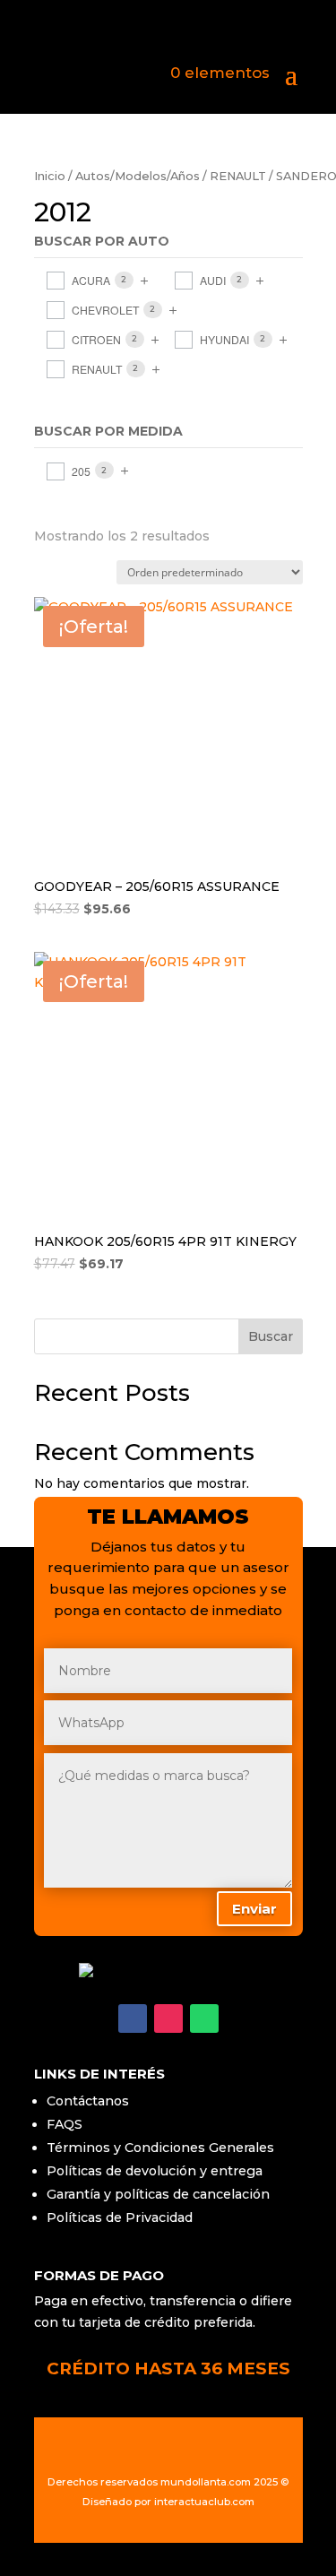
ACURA (91, 280)
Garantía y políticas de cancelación (158, 2194)
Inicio (50, 176)
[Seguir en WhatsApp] (204, 2018)
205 (81, 471)
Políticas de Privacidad (120, 2217)
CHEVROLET (105, 310)
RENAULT (238, 176)
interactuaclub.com (204, 2502)
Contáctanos (88, 2101)
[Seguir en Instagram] (168, 2018)
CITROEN (96, 339)
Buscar (271, 1336)
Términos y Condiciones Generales (160, 2148)
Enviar (254, 1909)
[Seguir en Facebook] (133, 2018)
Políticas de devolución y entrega (155, 2171)
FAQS (65, 2124)
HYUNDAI (224, 339)
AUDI (213, 280)
